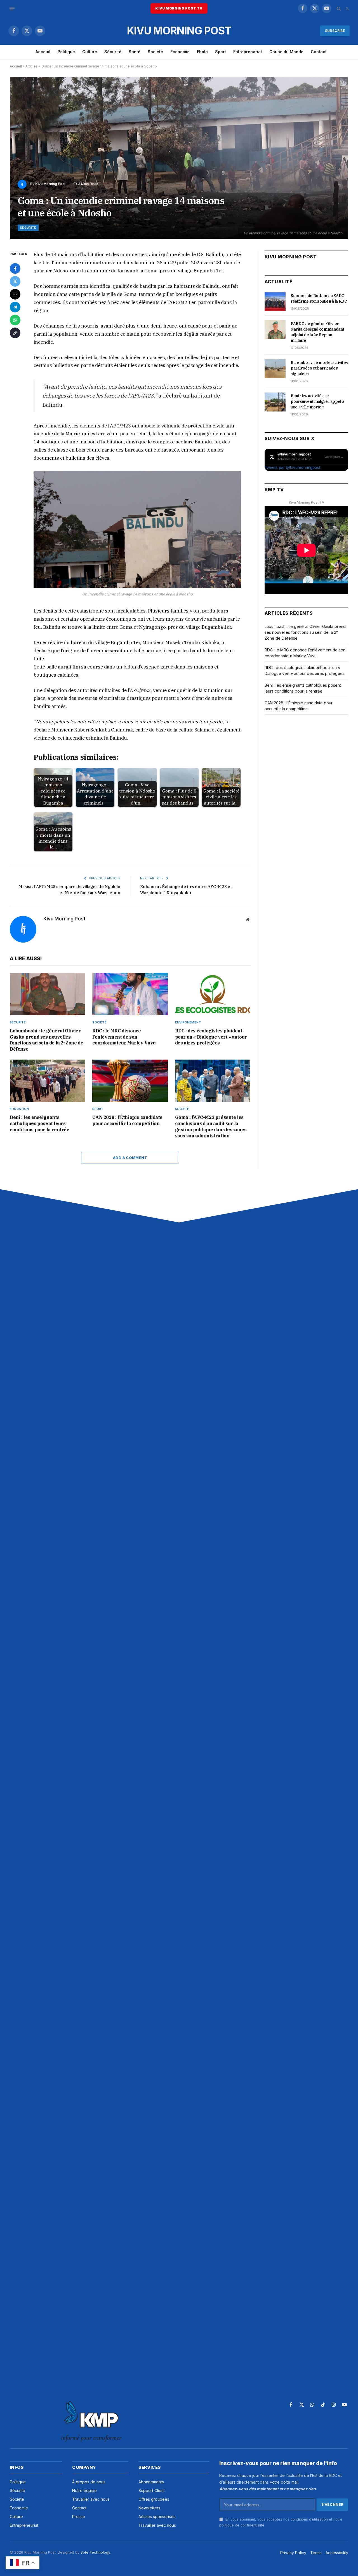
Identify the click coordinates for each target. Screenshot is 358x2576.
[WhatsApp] (15, 320)
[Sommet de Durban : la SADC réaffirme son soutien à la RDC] (275, 302)
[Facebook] (15, 268)
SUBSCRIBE (335, 31)
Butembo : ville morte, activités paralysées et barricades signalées (319, 368)
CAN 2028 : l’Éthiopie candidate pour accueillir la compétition (127, 1120)
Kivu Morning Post (50, 184)
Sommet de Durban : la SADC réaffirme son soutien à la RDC (319, 298)
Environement (188, 1022)
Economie (180, 52)
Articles (32, 66)
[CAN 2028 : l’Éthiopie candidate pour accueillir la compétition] (130, 1081)
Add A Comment (130, 1158)
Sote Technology (95, 2552)
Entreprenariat (248, 52)
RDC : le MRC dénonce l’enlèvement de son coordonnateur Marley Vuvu (124, 1037)
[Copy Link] (15, 333)
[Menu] (12, 8)
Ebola (202, 52)
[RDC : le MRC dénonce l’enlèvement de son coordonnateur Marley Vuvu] (130, 994)
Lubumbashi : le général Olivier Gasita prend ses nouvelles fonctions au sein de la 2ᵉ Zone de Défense (46, 1040)
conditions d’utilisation (309, 2519)
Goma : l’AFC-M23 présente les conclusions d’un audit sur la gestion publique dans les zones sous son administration (211, 1126)
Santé (135, 52)
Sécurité (113, 52)
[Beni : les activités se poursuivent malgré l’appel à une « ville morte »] (275, 402)
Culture (90, 52)
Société (155, 52)
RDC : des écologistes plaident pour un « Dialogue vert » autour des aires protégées (211, 1037)
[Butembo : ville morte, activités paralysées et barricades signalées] (275, 369)
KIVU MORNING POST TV (179, 8)
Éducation (19, 1109)
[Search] (339, 9)
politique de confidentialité (242, 2525)
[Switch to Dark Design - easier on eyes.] (347, 8)
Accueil (16, 66)
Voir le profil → (334, 457)
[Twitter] (15, 281)
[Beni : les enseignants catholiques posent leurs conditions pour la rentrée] (47, 1081)
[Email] (15, 294)
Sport (221, 52)
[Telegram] (15, 307)
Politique (66, 52)
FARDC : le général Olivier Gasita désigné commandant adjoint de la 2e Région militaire (317, 332)
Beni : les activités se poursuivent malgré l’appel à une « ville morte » (317, 401)
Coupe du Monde (286, 52)
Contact (319, 52)
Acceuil (43, 52)
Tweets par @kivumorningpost (292, 467)
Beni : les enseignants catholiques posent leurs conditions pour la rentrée (40, 1123)
